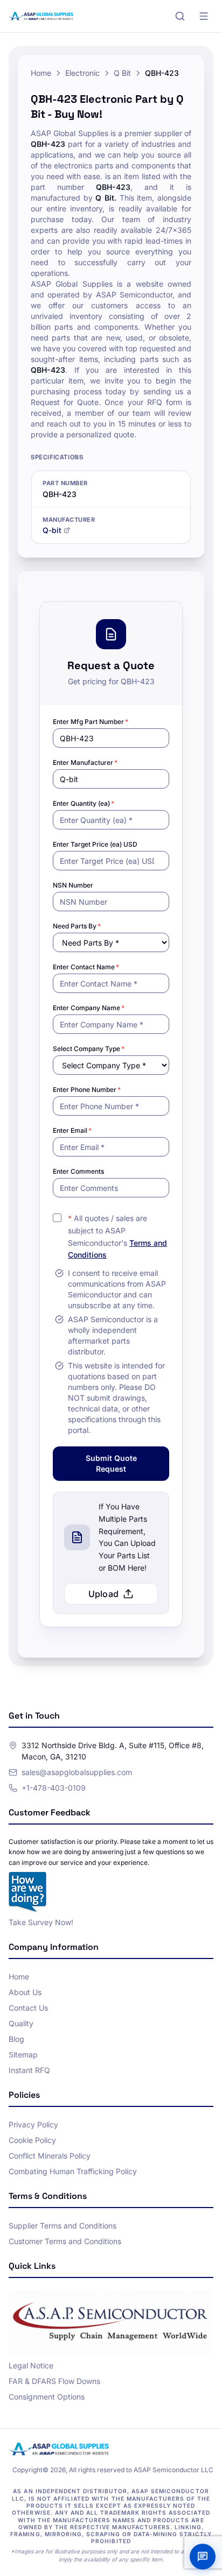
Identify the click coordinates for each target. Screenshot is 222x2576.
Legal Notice (31, 2365)
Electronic (82, 73)
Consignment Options (47, 2397)
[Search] (180, 16)
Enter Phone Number (87, 1090)
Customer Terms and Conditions (65, 2241)
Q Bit (122, 73)
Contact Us (28, 2008)
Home (41, 73)
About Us (25, 1992)
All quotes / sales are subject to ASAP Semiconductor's (117, 1236)
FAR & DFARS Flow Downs (54, 2381)
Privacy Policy (33, 2124)
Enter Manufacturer (85, 762)
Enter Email (72, 1130)
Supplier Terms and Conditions (63, 2226)
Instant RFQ (29, 2070)
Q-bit (52, 530)
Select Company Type (89, 1049)
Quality (21, 2023)
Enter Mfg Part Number (91, 722)
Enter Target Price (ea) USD (95, 844)
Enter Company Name (89, 1008)
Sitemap (23, 2055)
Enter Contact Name (86, 967)
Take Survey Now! (41, 1922)
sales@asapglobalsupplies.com (77, 1772)
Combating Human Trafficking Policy (73, 2171)
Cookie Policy (32, 2140)
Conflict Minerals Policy (50, 2156)
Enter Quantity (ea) (84, 803)
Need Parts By (77, 926)
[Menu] (204, 16)
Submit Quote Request (111, 1463)
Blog (16, 2039)
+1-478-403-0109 (54, 1788)
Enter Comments (78, 1171)
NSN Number (73, 885)
